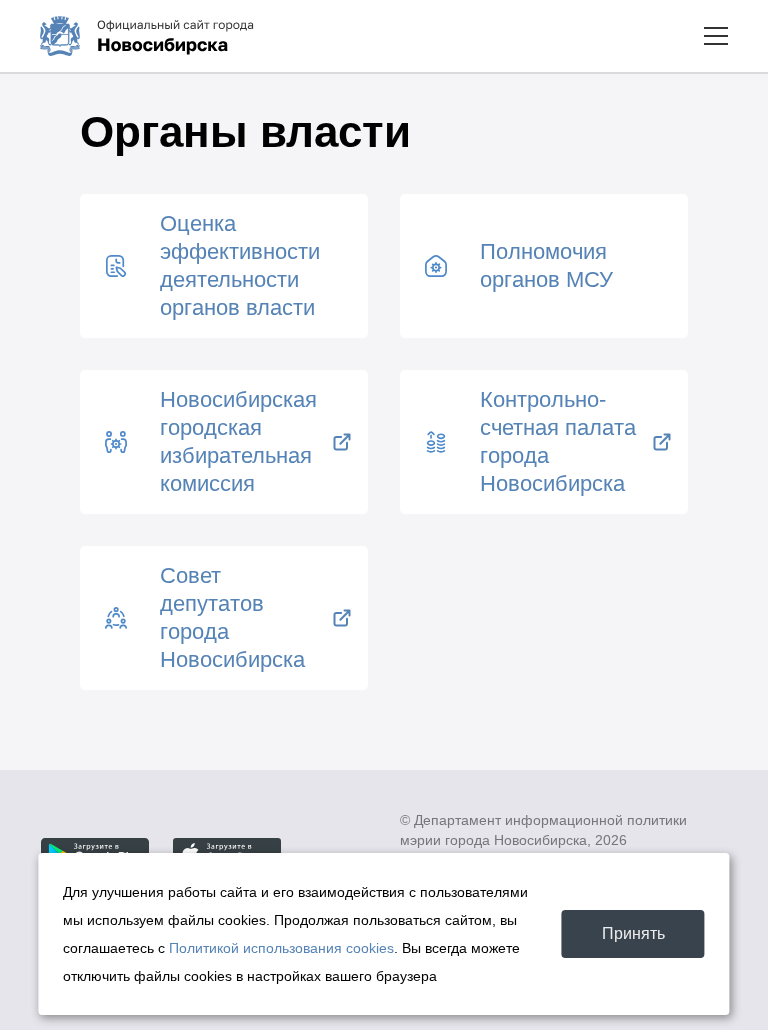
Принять (633, 933)
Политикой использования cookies (281, 948)
